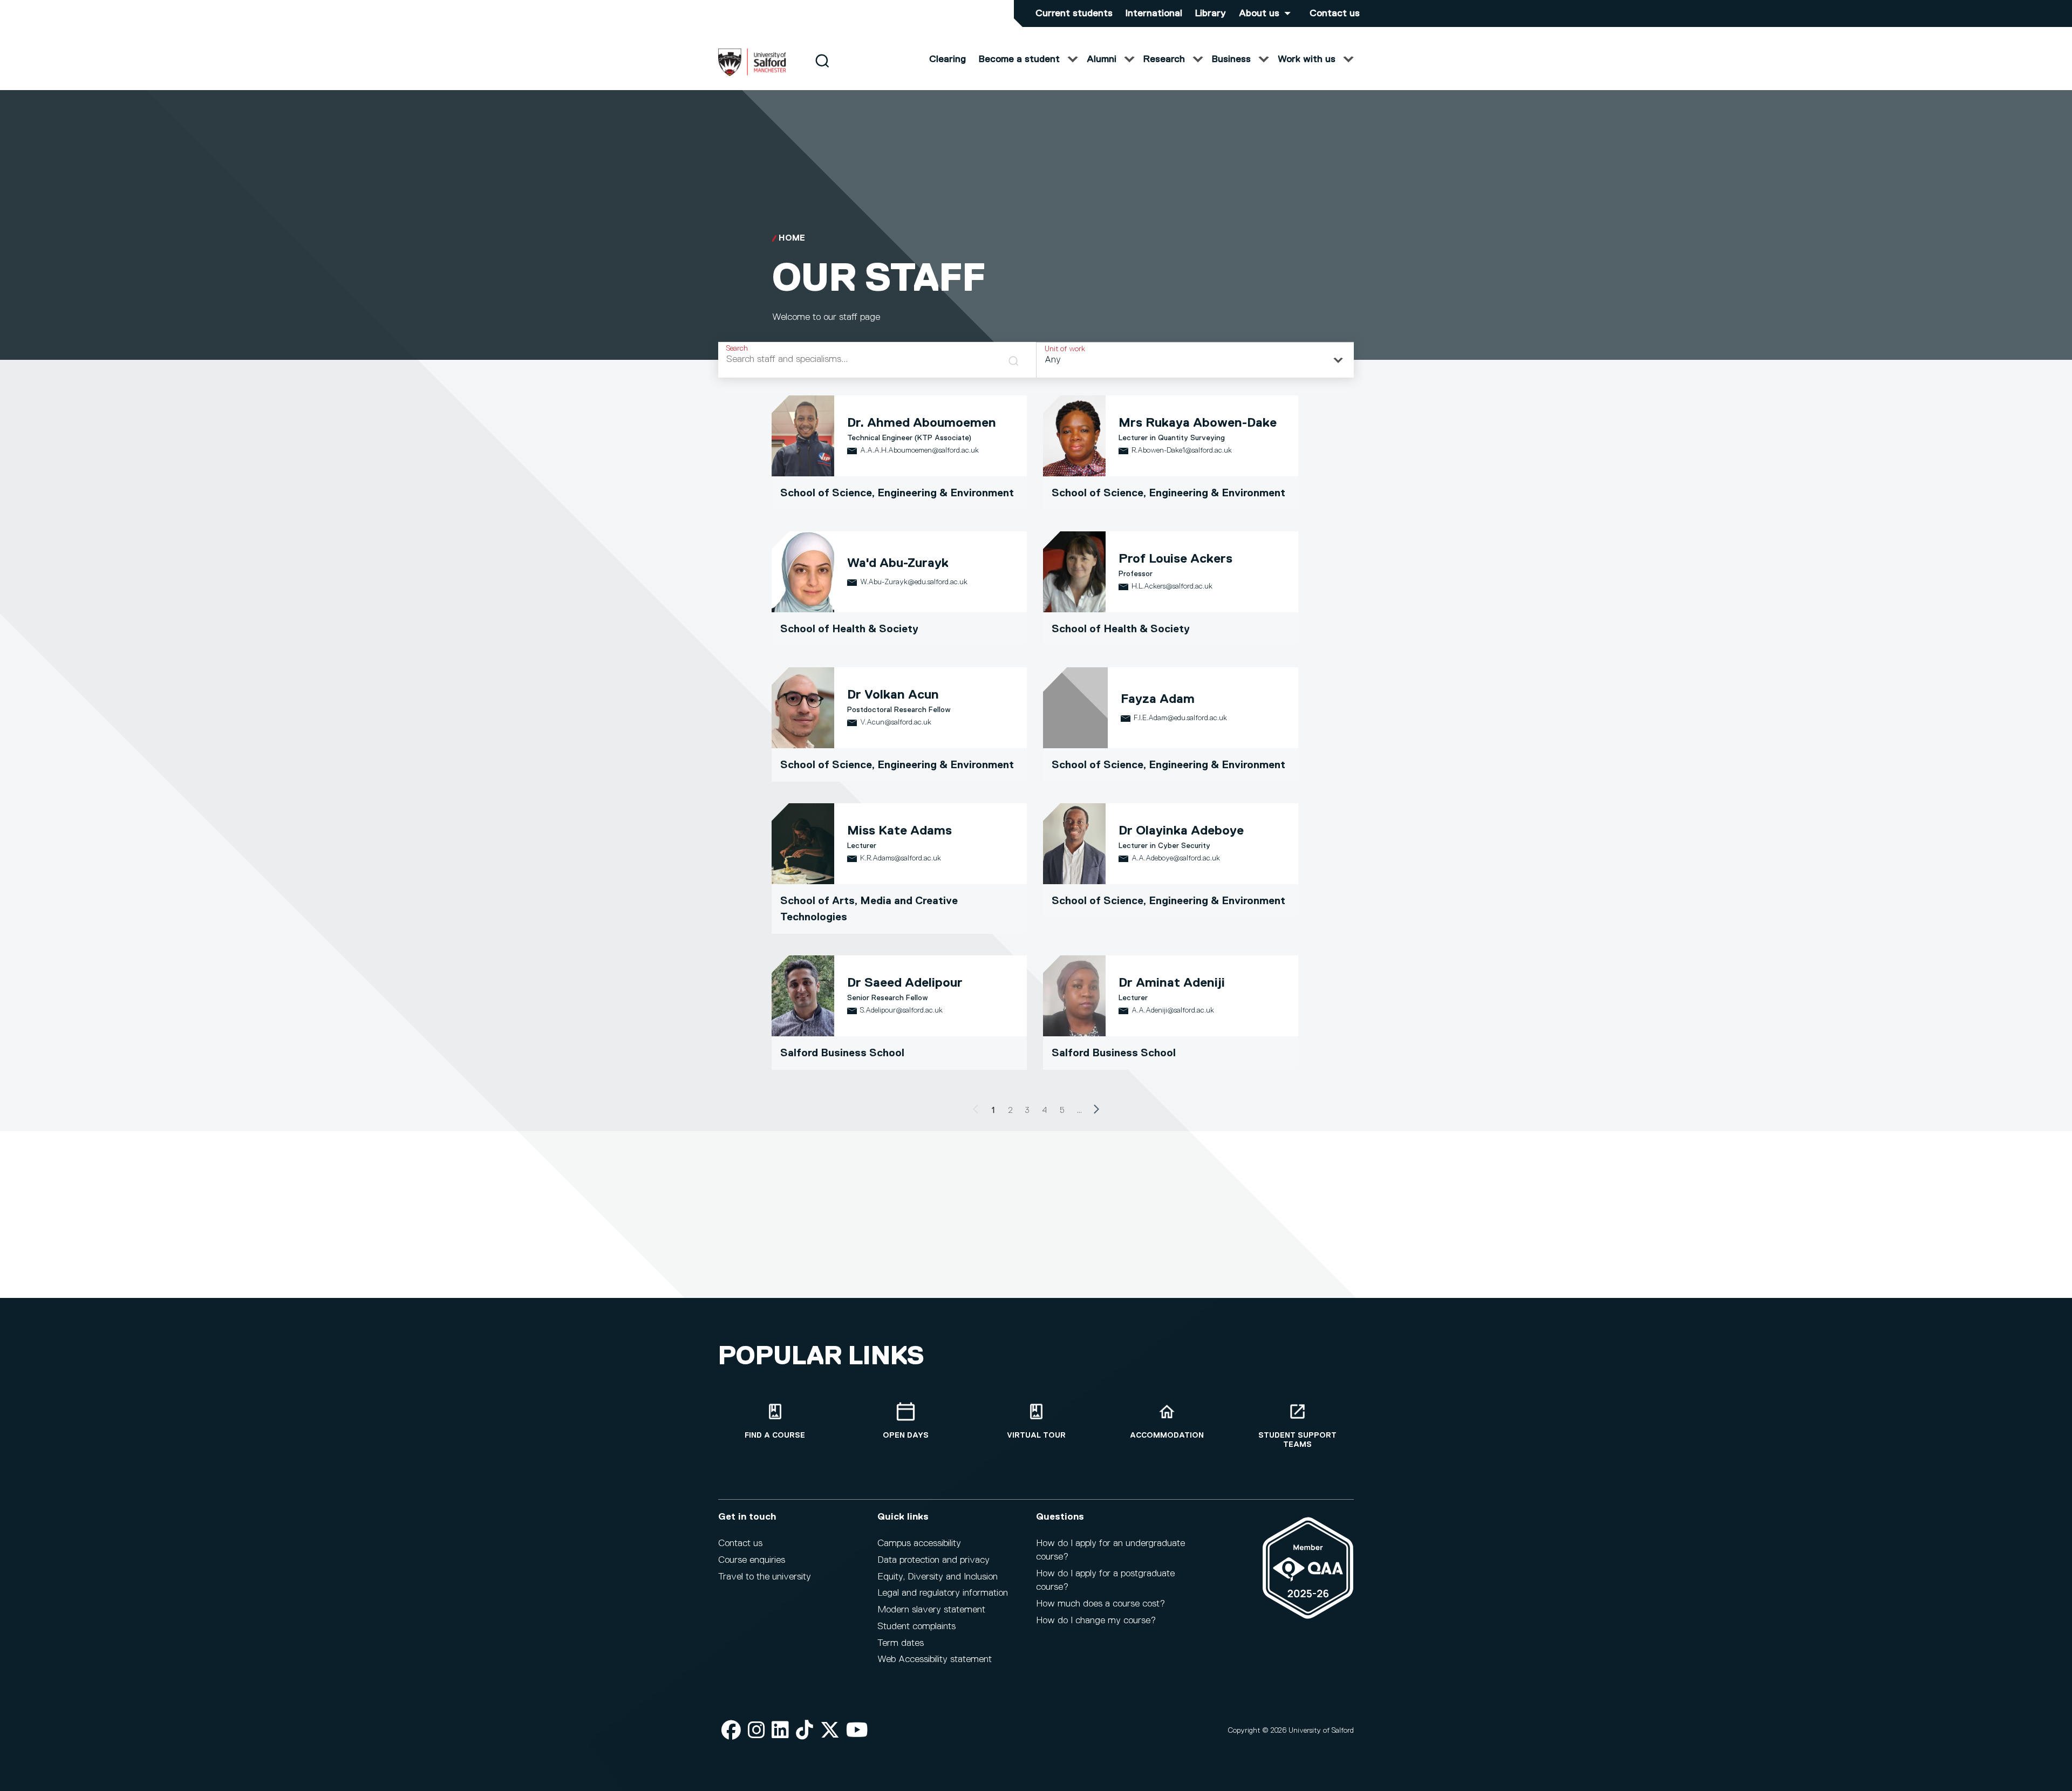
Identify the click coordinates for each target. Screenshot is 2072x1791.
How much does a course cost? (1100, 1604)
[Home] (752, 74)
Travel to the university (765, 1577)
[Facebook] (731, 1731)
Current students (1074, 13)
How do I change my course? (1096, 1621)
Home (792, 238)
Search (737, 348)
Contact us (1335, 13)
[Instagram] (756, 1731)
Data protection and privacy (933, 1560)
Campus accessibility (919, 1543)
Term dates (901, 1643)
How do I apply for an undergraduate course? (1110, 1550)
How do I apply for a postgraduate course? (1105, 1580)
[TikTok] (805, 1731)
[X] (830, 1731)
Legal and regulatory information (943, 1593)
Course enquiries (752, 1560)
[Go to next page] (1096, 1111)
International (1154, 13)
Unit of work (1065, 349)
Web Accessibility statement (935, 1659)
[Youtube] (857, 1731)
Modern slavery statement (931, 1610)
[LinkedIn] (780, 1731)
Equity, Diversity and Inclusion (938, 1577)
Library (1211, 13)
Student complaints (916, 1626)
